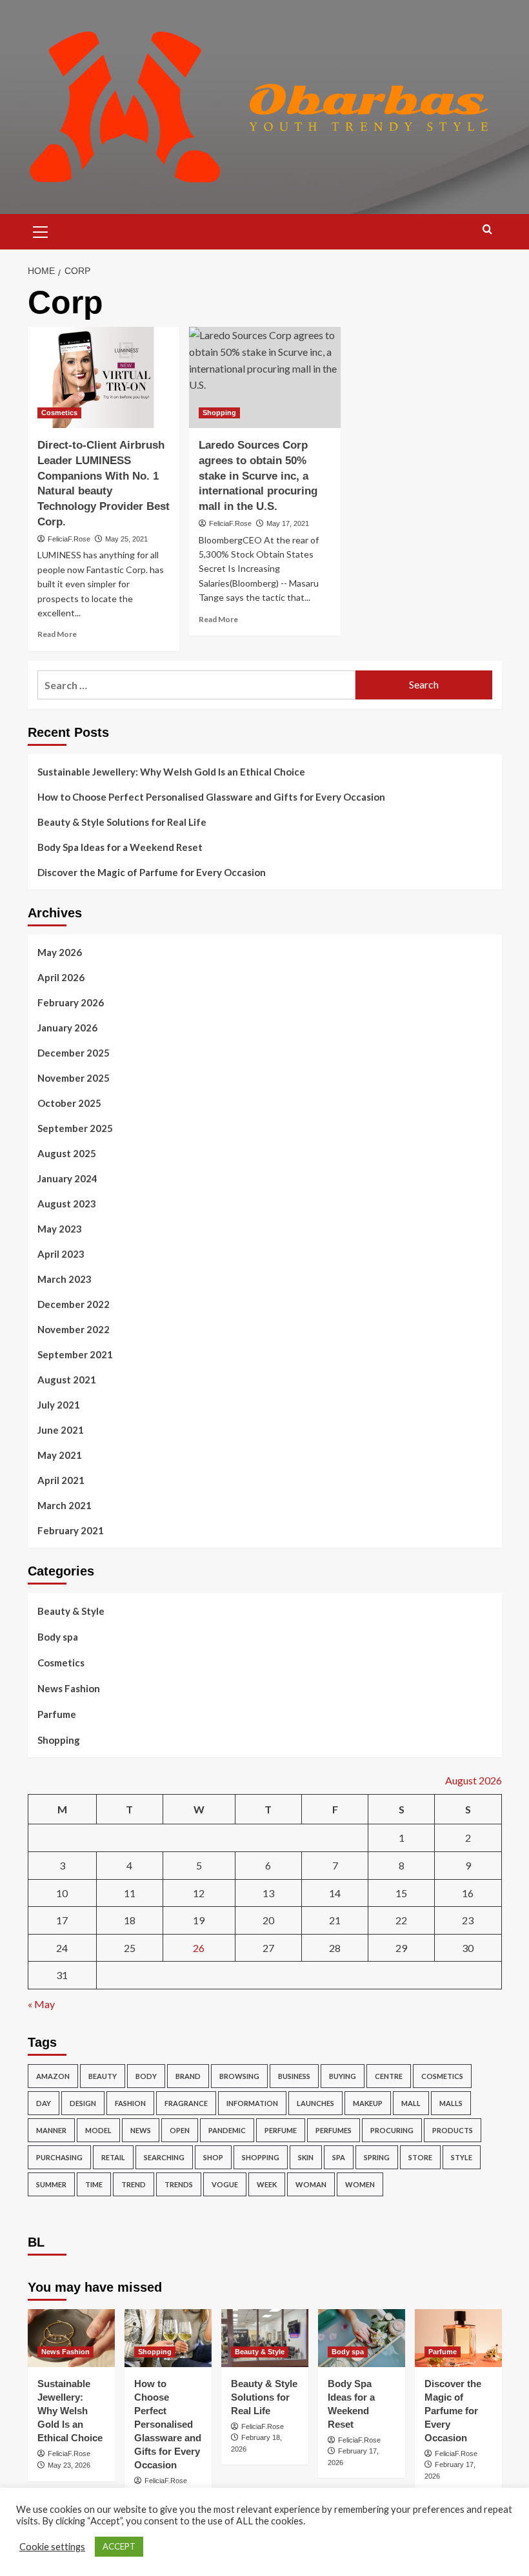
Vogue (225, 2184)
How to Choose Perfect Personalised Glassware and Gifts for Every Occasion (211, 797)
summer (51, 2184)
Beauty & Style (71, 1611)
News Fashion (69, 1688)
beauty (103, 2076)
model (98, 2130)
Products (453, 2130)
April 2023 (61, 1254)
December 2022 (74, 1304)
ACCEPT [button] (119, 2546)
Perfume (281, 2130)
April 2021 (61, 1480)
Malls (451, 2103)
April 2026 (61, 977)
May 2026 (60, 952)
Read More (57, 634)
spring (377, 2157)
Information (252, 2103)
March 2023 (65, 1279)
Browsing (239, 2076)
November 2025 (74, 1078)
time (94, 2184)
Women (360, 2184)
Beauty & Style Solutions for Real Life (122, 822)
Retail (113, 2157)
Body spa (58, 1637)
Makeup (368, 2103)
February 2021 (71, 1530)
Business (294, 2076)
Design (83, 2103)
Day (44, 2103)
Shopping (219, 413)
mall (411, 2103)
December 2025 (74, 1053)
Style (462, 2157)
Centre (389, 2076)
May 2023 (60, 1229)
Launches (315, 2103)
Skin (306, 2157)
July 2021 (59, 1405)
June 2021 (61, 1430)
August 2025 (67, 1153)
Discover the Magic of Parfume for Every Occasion (152, 872)
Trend (134, 2184)
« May (41, 2004)
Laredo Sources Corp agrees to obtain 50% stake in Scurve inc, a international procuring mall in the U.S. (258, 476)
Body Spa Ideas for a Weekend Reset (120, 847)
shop (213, 2157)
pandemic (227, 2130)
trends (179, 2184)
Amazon (53, 2076)
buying (343, 2076)
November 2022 (74, 1329)
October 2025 (69, 1103)
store (420, 2157)
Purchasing (59, 2157)
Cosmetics (59, 413)
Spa (339, 2157)
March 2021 (65, 1505)
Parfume (57, 1714)
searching (164, 2157)
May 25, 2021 (126, 539)
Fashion (130, 2103)
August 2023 (67, 1204)
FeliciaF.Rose (69, 539)
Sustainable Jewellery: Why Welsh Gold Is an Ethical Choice (171, 772)
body (146, 2076)
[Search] (487, 230)
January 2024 (67, 1178)
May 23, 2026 (69, 2465)
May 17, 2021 (288, 523)
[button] (41, 230)
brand (188, 2076)
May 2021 (60, 1455)
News (141, 2130)
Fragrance (186, 2103)
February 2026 (71, 1002)
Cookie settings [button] (52, 2547)
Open (180, 2130)
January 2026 (67, 1028)
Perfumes (334, 2130)
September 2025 (75, 1128)
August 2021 (67, 1380)
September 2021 (75, 1354)
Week (267, 2184)
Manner (51, 2130)
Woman (311, 2184)
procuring (392, 2130)
